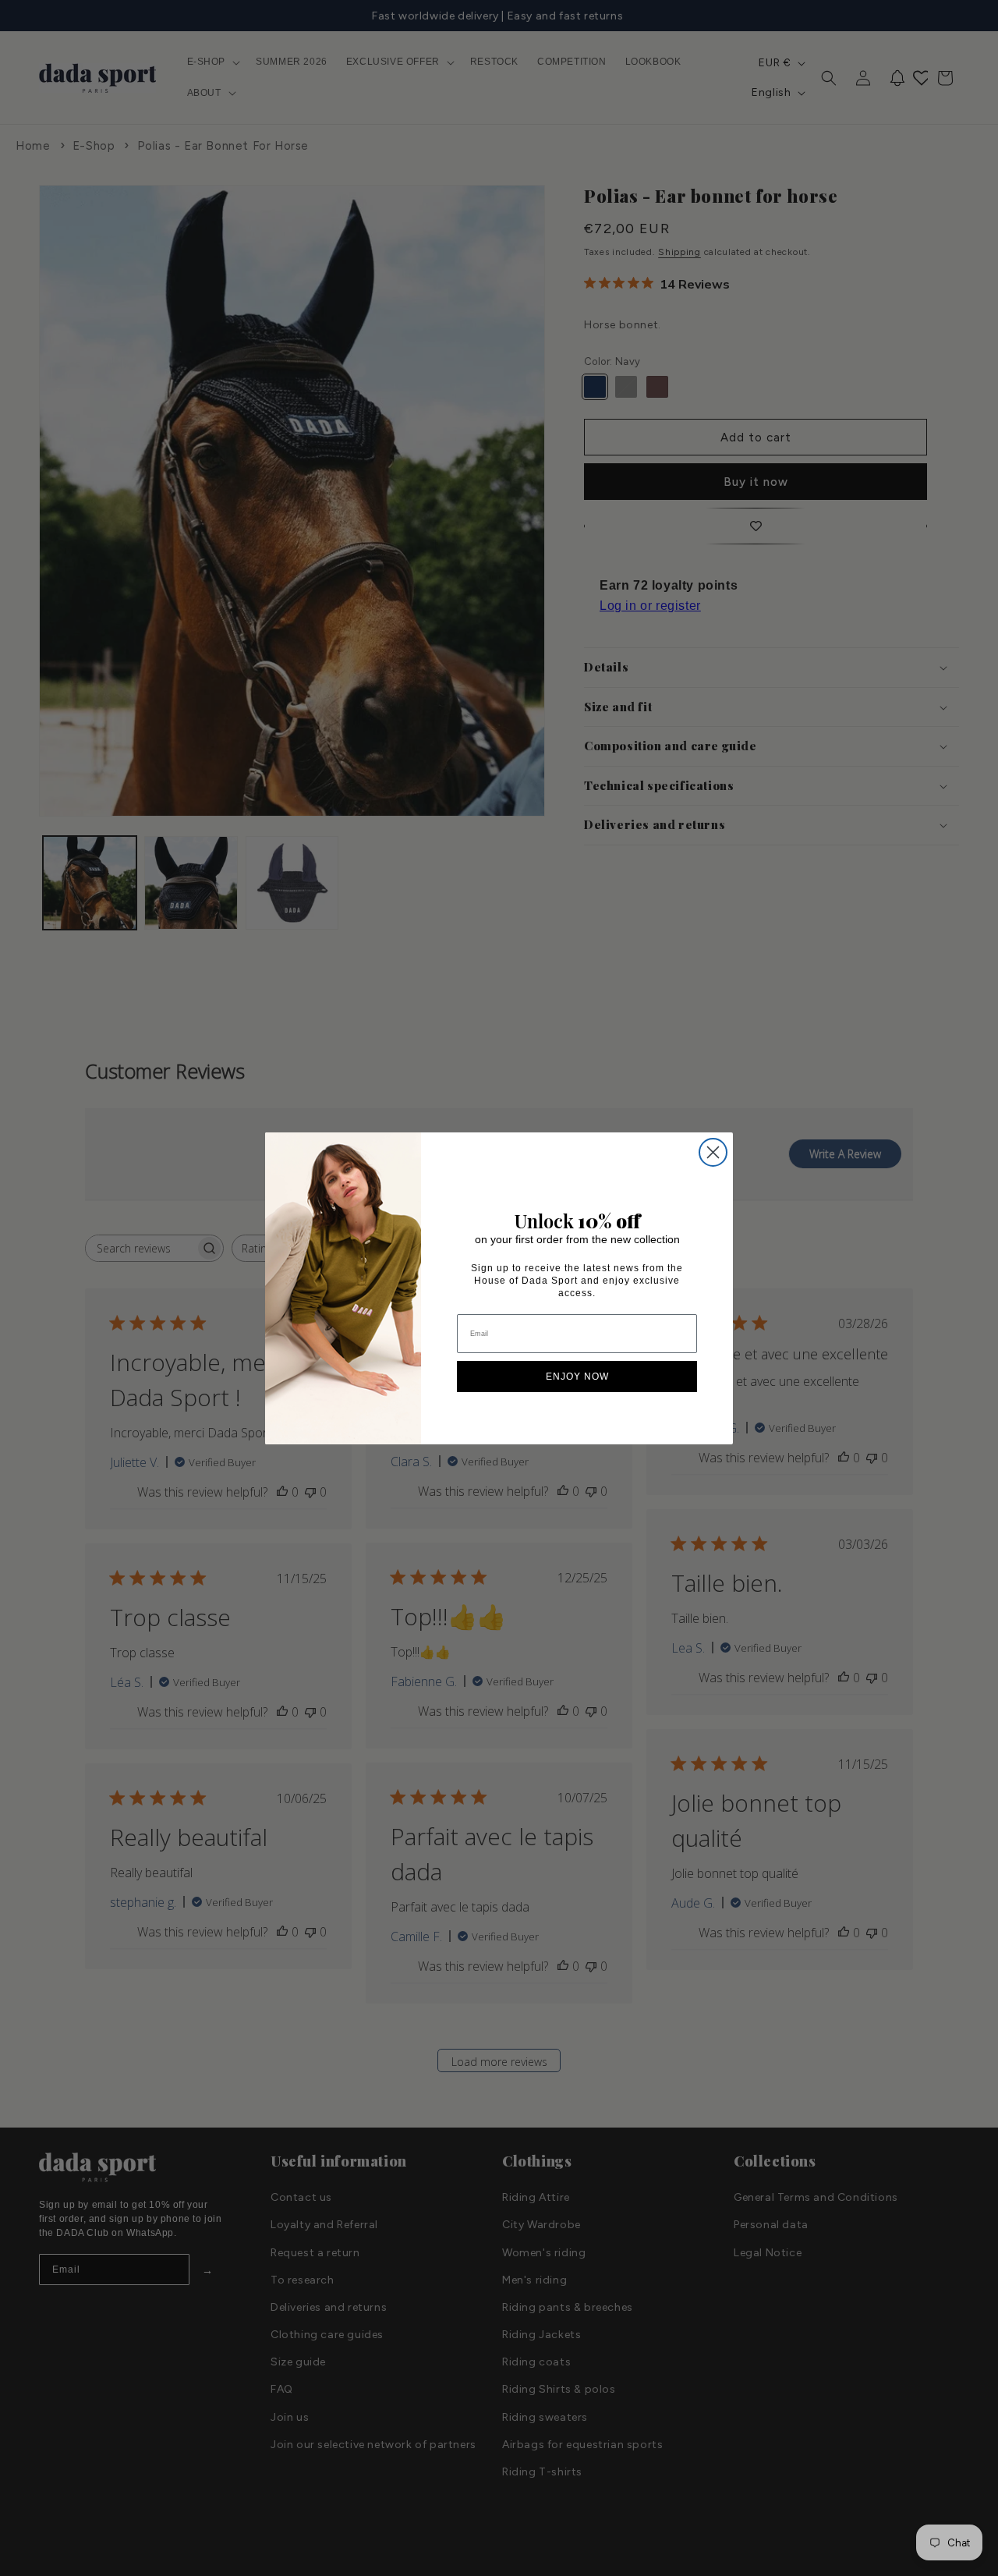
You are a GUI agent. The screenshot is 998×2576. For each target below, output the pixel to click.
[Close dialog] (713, 1152)
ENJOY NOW (577, 1377)
